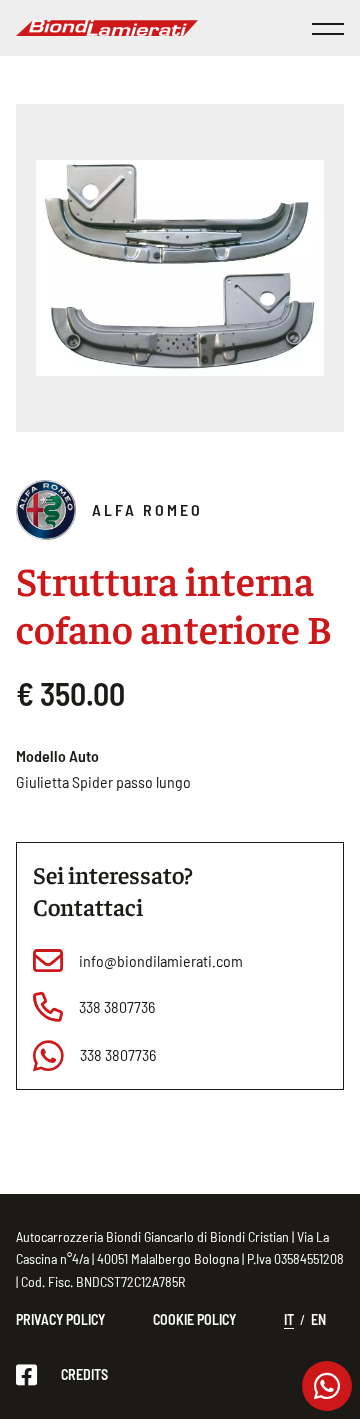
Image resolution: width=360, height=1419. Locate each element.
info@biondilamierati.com (161, 960)
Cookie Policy (194, 1319)
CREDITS (84, 1374)
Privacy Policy (60, 1319)
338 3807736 (117, 1006)
